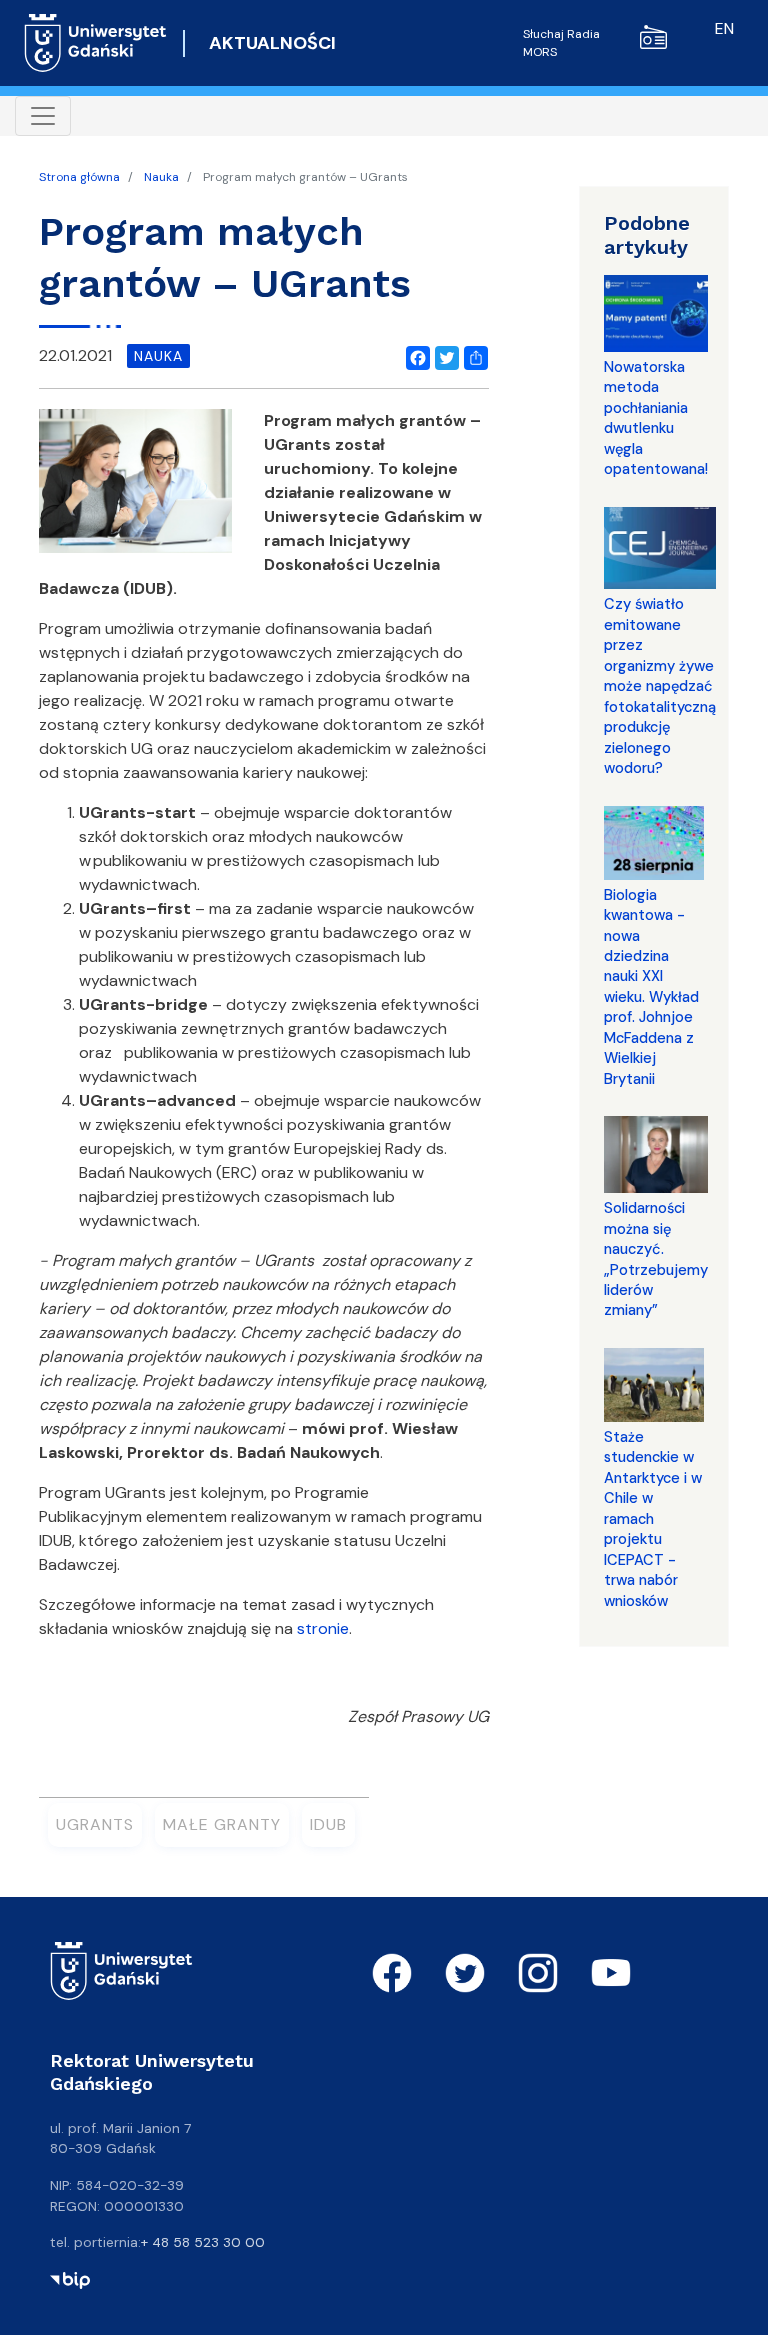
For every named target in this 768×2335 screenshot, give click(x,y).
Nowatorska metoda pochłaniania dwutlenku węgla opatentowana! (656, 418)
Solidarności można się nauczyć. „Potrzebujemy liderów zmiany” (656, 1259)
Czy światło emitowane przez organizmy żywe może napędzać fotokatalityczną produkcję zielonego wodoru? (660, 686)
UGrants (95, 1824)
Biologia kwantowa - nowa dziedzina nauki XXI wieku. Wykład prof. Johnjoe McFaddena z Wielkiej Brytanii (651, 987)
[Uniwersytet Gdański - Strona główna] (95, 43)
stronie (323, 1628)
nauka (158, 356)
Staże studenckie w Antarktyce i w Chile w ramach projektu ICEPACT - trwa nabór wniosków (653, 1519)
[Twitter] (443, 355)
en (724, 28)
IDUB (328, 1824)
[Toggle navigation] (43, 116)
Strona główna (79, 177)
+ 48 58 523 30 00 (203, 2242)
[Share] (472, 355)
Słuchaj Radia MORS (561, 43)
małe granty (222, 1824)
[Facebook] (414, 355)
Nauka (161, 177)
